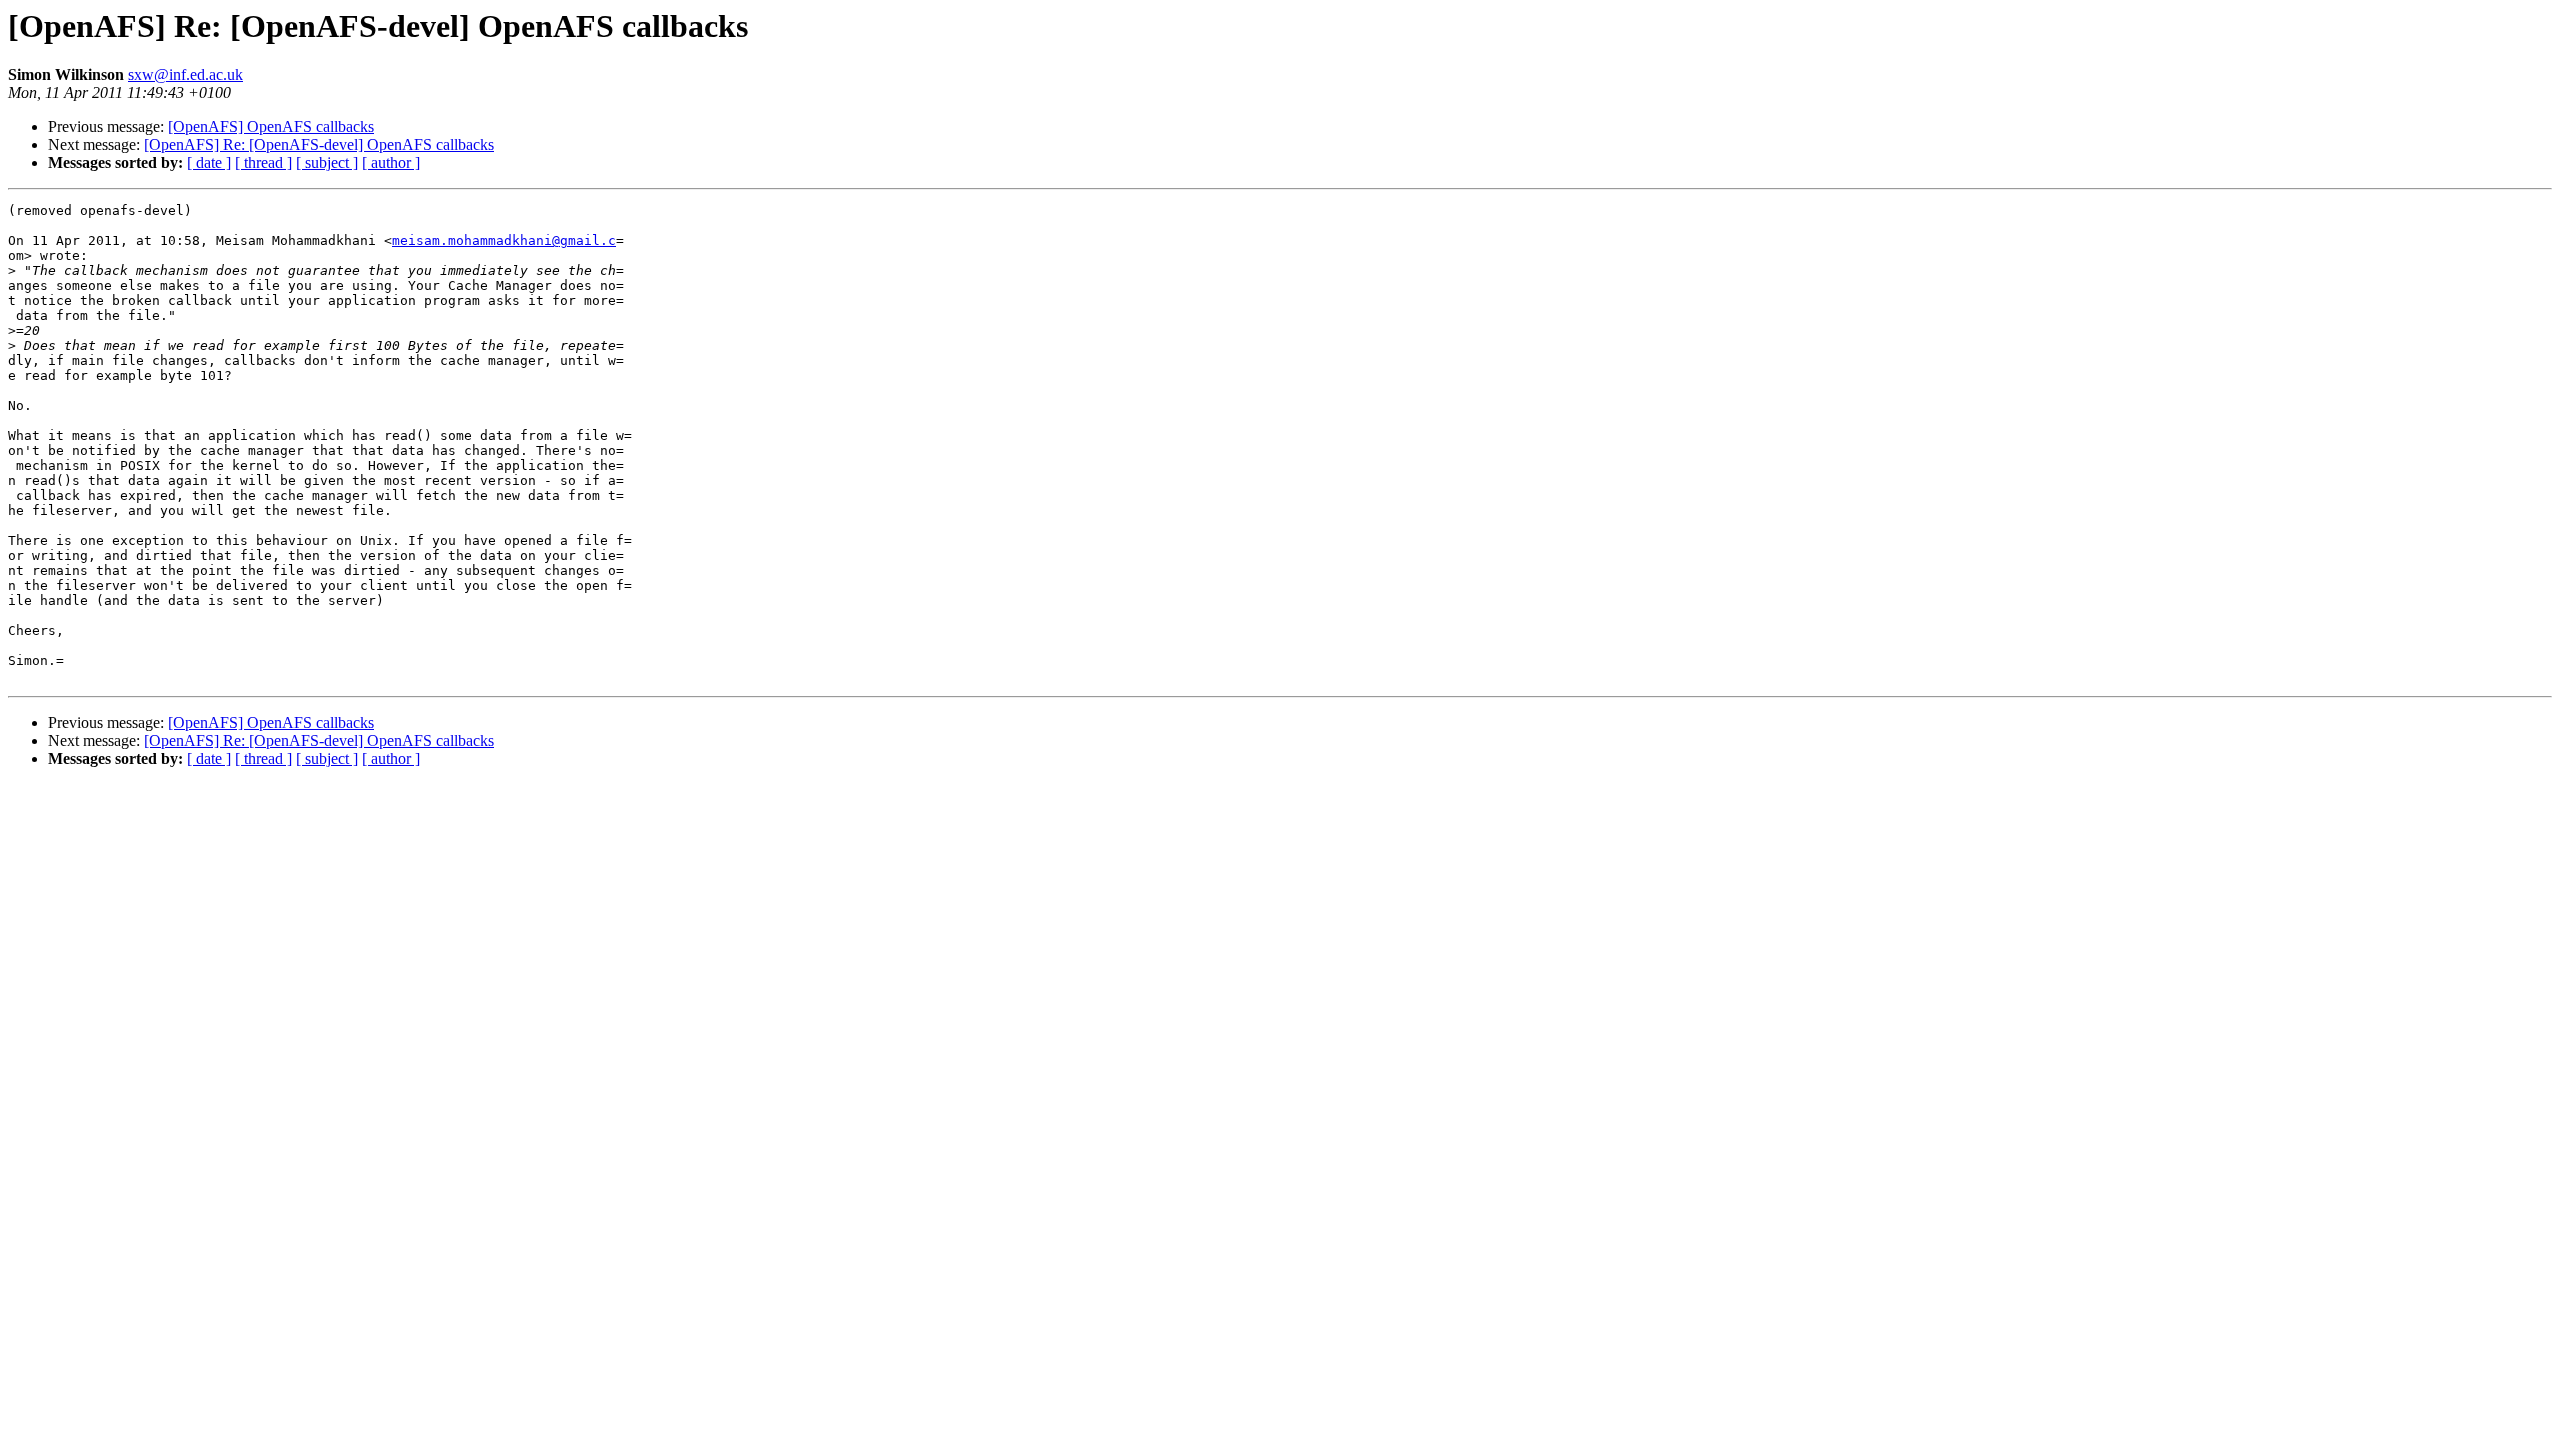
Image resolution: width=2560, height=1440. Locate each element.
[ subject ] (327, 162)
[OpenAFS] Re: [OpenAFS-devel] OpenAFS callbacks (319, 144)
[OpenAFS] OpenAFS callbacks (271, 126)
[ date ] (209, 162)
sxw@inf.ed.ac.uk (185, 74)
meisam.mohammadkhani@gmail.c (504, 240)
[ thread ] (263, 162)
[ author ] (391, 162)
